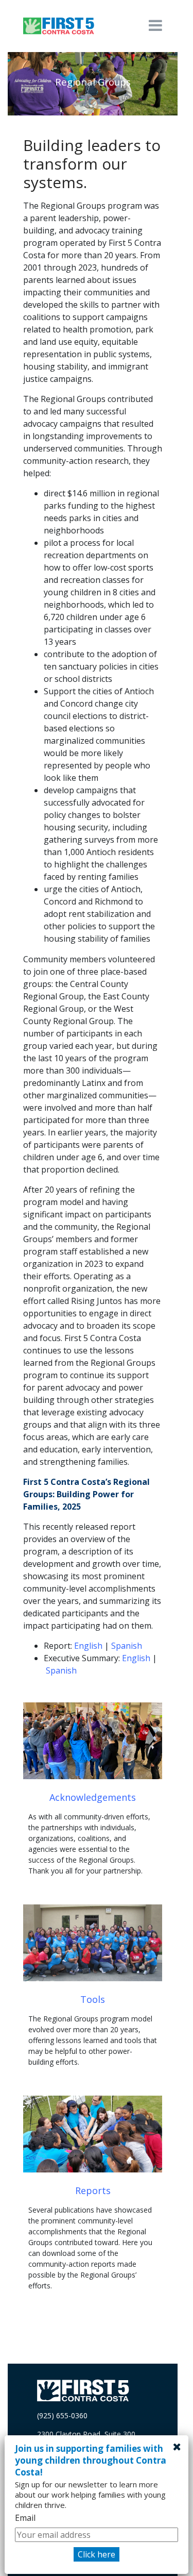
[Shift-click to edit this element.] (59, 26)
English (88, 1646)
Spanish (127, 1646)
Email (25, 2518)
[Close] (177, 2447)
